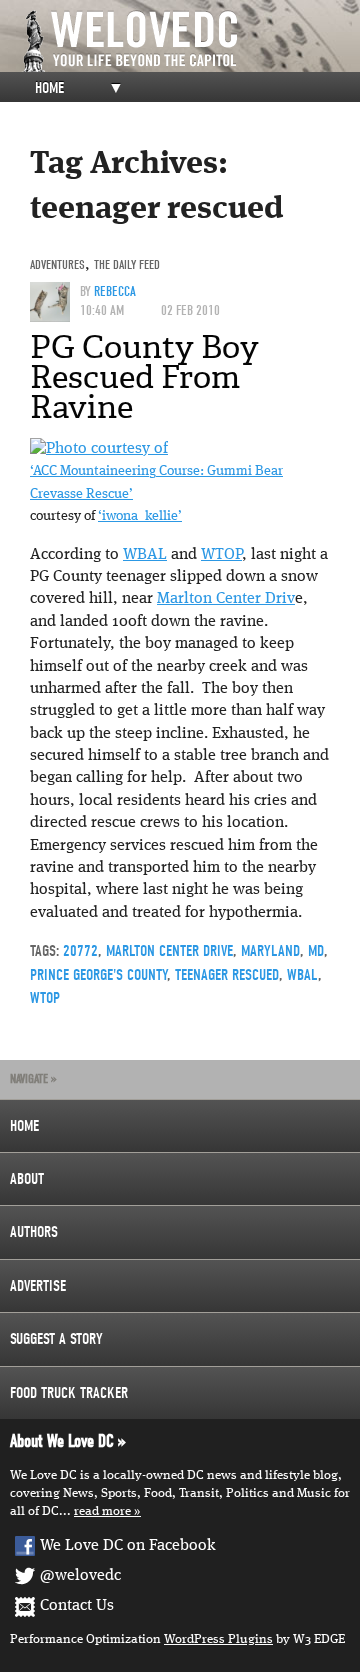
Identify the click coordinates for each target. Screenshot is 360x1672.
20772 (80, 951)
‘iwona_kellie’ (140, 516)
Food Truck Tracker (69, 1393)
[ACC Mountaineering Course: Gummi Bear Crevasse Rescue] (99, 449)
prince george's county (98, 975)
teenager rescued (227, 975)
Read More (102, 1511)
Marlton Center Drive (169, 951)
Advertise (38, 1286)
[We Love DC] (190, 41)
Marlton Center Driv (226, 599)
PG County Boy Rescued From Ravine (144, 377)
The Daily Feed (127, 264)
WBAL (145, 555)
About (27, 1179)
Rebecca (115, 291)
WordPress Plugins (218, 1639)
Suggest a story (56, 1339)
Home (49, 88)
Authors (34, 1232)
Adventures (57, 264)
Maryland (270, 951)
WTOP (221, 555)
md (316, 951)
